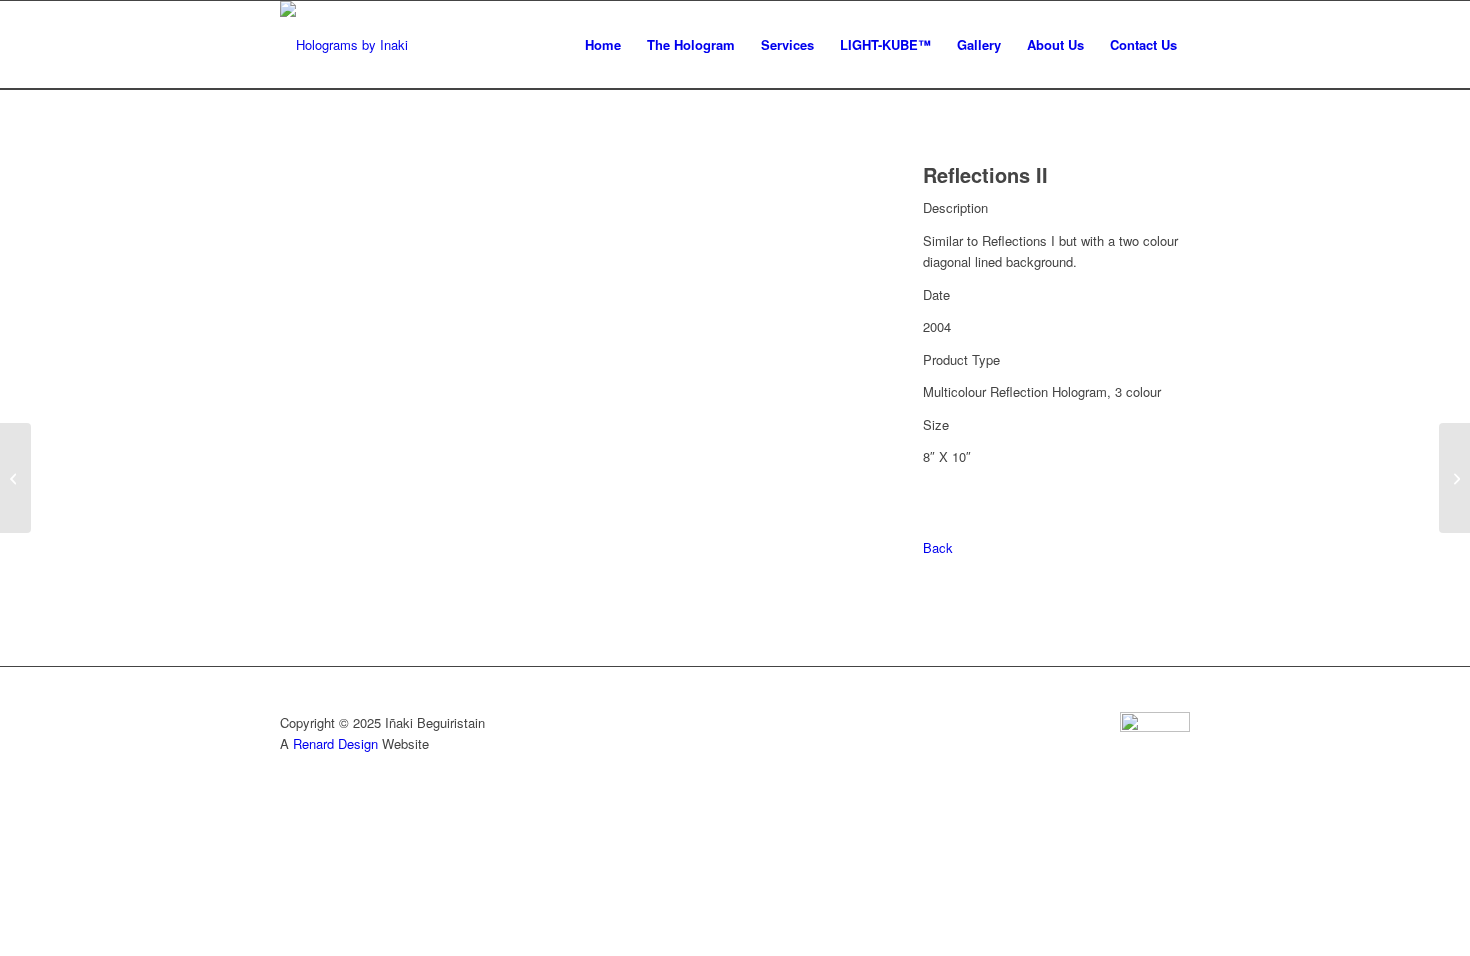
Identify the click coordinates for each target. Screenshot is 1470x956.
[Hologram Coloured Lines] (15, 478)
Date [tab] (936, 294)
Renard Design (335, 743)
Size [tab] (936, 424)
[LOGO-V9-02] (344, 45)
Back (938, 547)
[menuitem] (603, 45)
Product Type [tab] (961, 359)
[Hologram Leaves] (1454, 478)
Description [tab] (955, 207)
